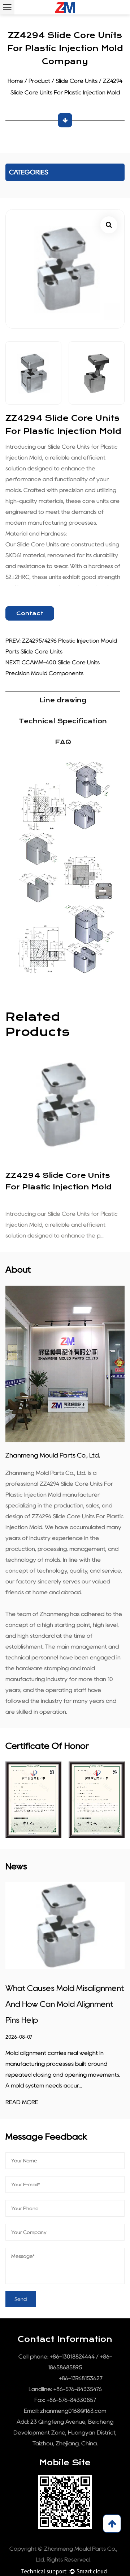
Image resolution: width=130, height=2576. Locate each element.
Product (39, 81)
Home (15, 81)
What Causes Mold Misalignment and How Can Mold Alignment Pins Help (65, 2004)
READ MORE (22, 2102)
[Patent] (33, 1800)
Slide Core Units (77, 81)
